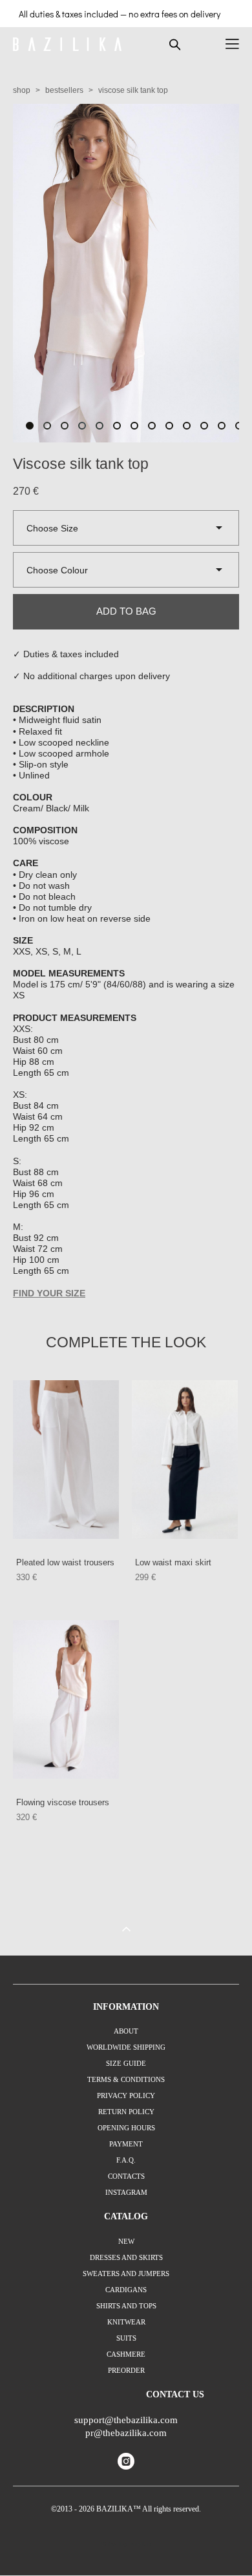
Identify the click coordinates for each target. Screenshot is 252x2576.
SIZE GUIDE (126, 2063)
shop (22, 90)
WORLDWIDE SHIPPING (126, 2047)
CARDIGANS (126, 2290)
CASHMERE (126, 2354)
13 (239, 426)
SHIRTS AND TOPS (126, 2306)
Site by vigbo (126, 2544)
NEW (126, 2241)
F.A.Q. (126, 2160)
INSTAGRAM (126, 2192)
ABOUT (126, 2031)
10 (187, 426)
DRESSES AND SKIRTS (126, 2257)
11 (204, 426)
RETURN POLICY (126, 2112)
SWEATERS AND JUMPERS (126, 2274)
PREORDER (126, 2370)
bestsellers (64, 90)
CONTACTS (126, 2176)
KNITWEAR (126, 2322)
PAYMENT (126, 2144)
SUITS (126, 2338)
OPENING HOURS (126, 2128)
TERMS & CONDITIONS (126, 2079)
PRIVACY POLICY (126, 2095)
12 (222, 426)
